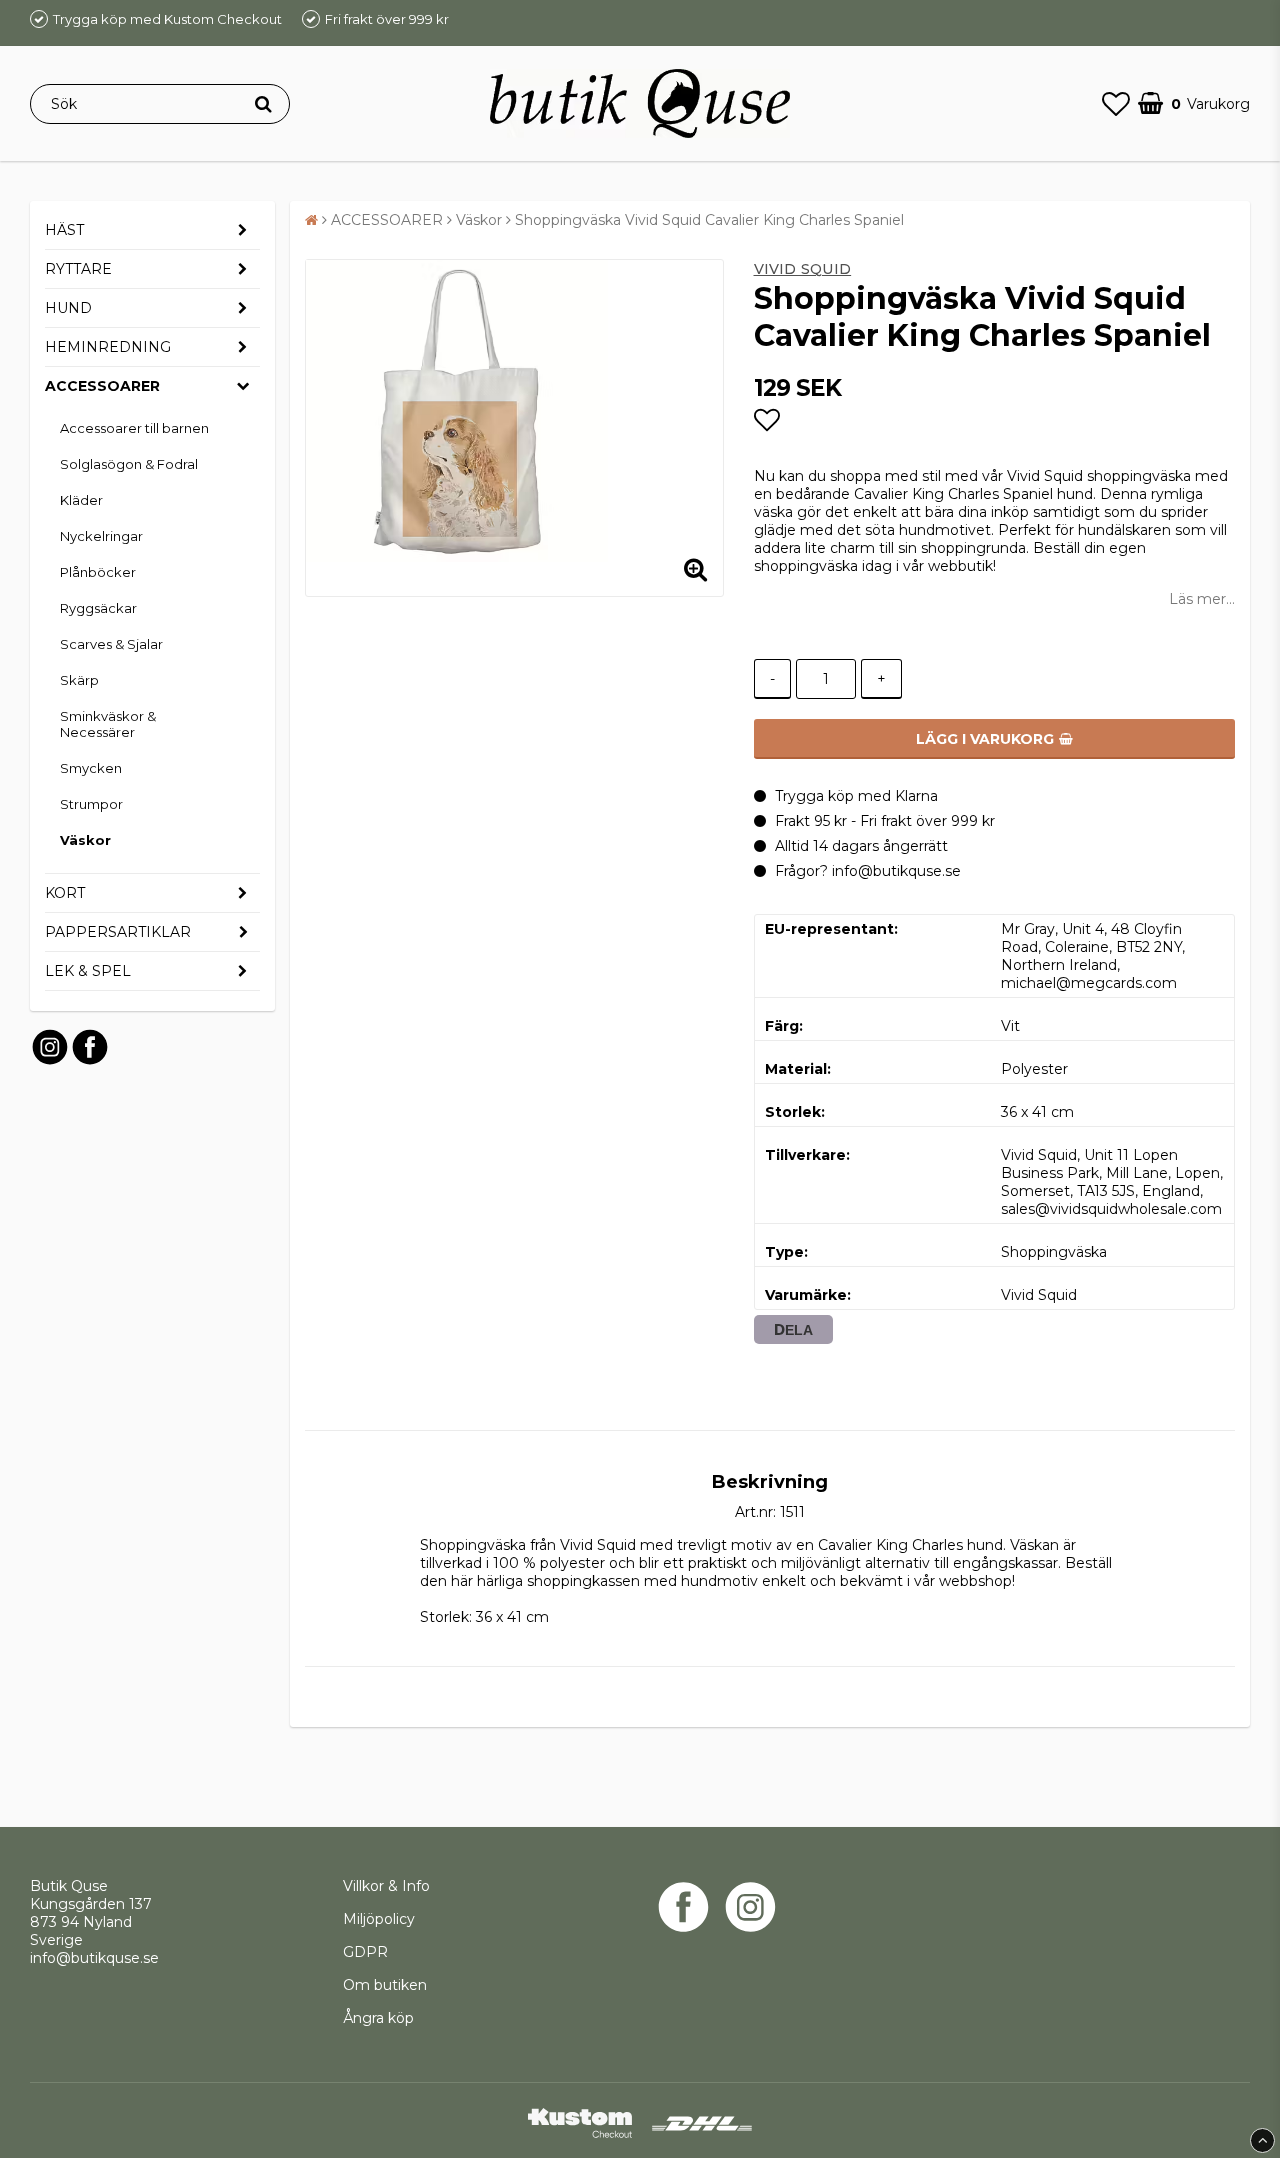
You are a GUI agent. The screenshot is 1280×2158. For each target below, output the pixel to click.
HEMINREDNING (108, 347)
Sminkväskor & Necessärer (108, 724)
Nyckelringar (101, 536)
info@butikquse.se (94, 1958)
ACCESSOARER (102, 386)
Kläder (81, 500)
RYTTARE (78, 269)
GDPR (365, 1952)
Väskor (85, 840)
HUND (68, 308)
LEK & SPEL (88, 971)
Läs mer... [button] (1202, 599)
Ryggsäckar (98, 608)
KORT (65, 893)
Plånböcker (98, 572)
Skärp (79, 680)
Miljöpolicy (379, 1919)
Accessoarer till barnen (134, 428)
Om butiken (385, 1985)
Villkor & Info (386, 1886)
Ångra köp (378, 2018)
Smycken (91, 768)
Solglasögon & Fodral (129, 464)
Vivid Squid (803, 269)
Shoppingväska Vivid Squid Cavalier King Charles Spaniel (709, 220)
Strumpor (91, 804)
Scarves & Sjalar (111, 644)
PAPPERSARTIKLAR (118, 932)
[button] (1116, 104)
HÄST (64, 230)
